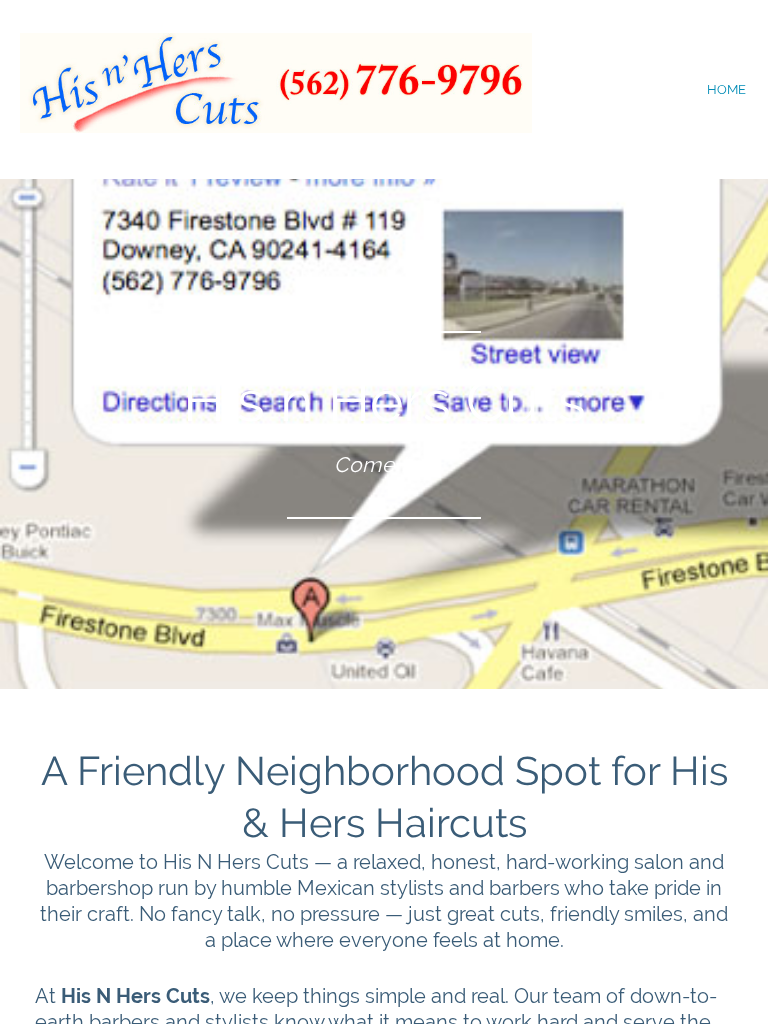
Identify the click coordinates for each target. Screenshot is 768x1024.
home (726, 89)
